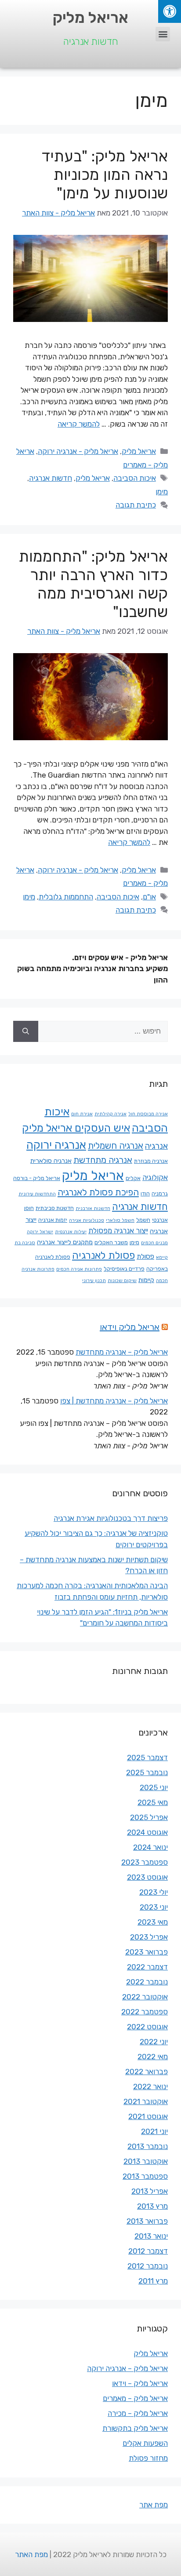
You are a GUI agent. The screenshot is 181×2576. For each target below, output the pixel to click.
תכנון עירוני (94, 1281)
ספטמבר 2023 (145, 1862)
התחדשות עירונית (37, 1194)
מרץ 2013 (152, 2206)
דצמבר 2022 (147, 1967)
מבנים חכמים (154, 1243)
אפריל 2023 (149, 1937)
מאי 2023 (153, 1922)
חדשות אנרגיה (51, 478)
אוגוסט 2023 (147, 1877)
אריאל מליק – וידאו (140, 2383)
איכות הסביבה (135, 478)
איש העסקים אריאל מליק (76, 1128)
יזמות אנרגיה (53, 1220)
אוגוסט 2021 (148, 2116)
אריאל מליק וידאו (130, 1327)
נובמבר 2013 (148, 2146)
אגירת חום (82, 1114)
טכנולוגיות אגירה (87, 1220)
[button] (163, 34)
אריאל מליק (90, 18)
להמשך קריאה (79, 424)
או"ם (149, 897)
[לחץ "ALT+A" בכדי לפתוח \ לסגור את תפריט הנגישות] (170, 11)
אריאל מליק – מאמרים (135, 2398)
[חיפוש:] (103, 1031)
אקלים (133, 1178)
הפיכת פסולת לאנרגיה (98, 1192)
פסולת (145, 1256)
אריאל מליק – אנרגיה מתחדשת (122, 1352)
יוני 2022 (154, 2042)
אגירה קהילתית (110, 1114)
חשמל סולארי (120, 1220)
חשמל (143, 1220)
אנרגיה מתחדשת (103, 1160)
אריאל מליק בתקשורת (135, 2428)
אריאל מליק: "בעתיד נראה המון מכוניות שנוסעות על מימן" (105, 175)
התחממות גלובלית (66, 897)
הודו (145, 1193)
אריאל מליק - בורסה (37, 1178)
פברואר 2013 (147, 2221)
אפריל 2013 (150, 2191)
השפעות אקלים (145, 2443)
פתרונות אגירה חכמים (79, 1269)
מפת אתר (154, 2505)
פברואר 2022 (147, 2072)
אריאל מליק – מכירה (138, 2413)
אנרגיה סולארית (51, 1161)
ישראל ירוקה (40, 1232)
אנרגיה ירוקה (56, 1145)
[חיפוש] (26, 1031)
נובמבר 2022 (147, 1982)
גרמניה (160, 1193)
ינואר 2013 (151, 2236)
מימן (162, 492)
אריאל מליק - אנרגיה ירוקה (78, 451)
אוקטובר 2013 (146, 2161)
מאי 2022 (153, 2057)
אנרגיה (156, 1146)
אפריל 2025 (149, 1817)
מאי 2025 (153, 1802)
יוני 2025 (154, 1787)
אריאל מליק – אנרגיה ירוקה (127, 2368)
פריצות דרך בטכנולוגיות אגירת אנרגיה (111, 1518)
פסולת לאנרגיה (103, 1255)
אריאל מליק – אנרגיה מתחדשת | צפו (114, 1401)
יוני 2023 (154, 1907)
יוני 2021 (154, 2131)
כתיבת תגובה (136, 505)
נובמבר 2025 (147, 1772)
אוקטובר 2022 (145, 1997)
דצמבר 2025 (147, 1758)
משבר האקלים (111, 1242)
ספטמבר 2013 (145, 2176)
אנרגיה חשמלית (116, 1146)
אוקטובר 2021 (146, 2101)
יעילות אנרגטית (71, 1232)
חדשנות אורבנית (93, 1208)
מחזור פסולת (148, 2458)
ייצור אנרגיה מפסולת (118, 1231)
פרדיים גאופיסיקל (124, 1269)
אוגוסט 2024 (147, 1832)
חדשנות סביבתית (55, 1208)
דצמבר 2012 (148, 2251)
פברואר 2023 (147, 1952)
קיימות (146, 1280)
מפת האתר (31, 2554)
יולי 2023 (154, 1892)
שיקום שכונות (122, 1281)
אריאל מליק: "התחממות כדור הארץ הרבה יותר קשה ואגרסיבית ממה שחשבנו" (93, 584)
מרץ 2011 (153, 2281)
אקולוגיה (155, 1177)
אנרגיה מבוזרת (151, 1161)
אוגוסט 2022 (147, 2027)
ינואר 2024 (150, 1847)
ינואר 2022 (150, 2086)
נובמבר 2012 (148, 2266)
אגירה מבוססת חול (148, 1114)
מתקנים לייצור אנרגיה (65, 1242)
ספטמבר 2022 (145, 2012)
